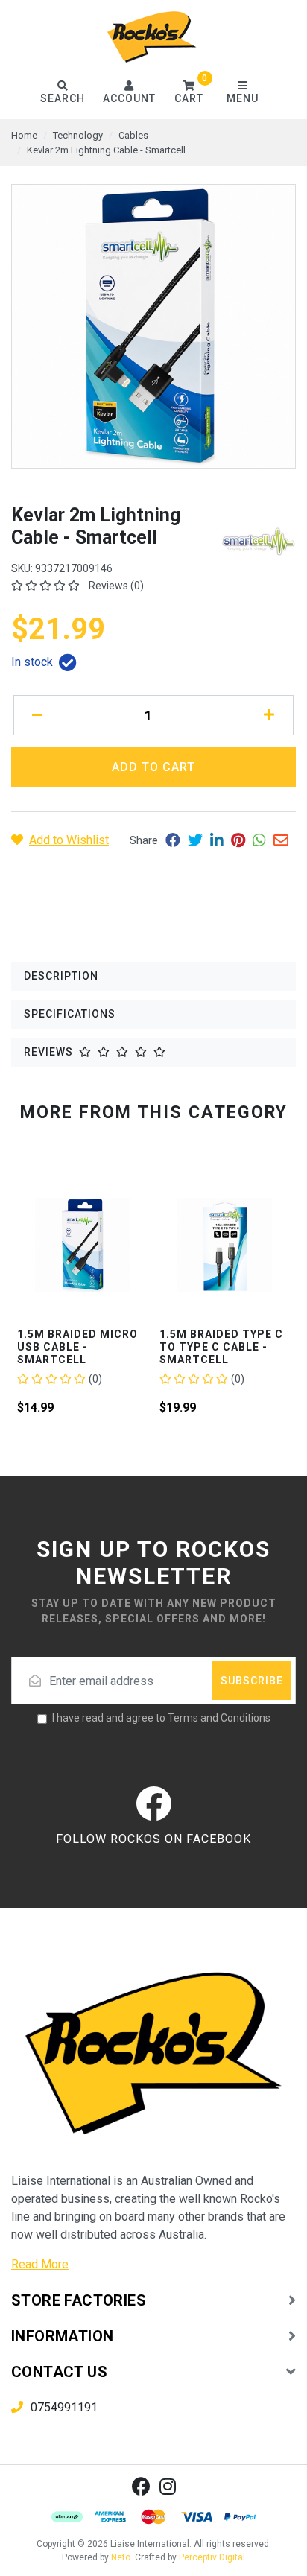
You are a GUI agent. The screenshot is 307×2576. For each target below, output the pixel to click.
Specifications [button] (70, 1014)
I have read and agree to (161, 1718)
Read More (40, 2264)
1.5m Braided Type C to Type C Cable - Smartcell (158, 1347)
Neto (121, 2557)
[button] (189, 93)
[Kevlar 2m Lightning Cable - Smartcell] (153, 326)
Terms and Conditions (219, 1718)
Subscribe (252, 1681)
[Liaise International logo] (152, 37)
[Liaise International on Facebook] (141, 2486)
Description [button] (61, 976)
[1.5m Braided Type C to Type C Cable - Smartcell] (161, 1245)
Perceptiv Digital (212, 2557)
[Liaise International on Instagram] (168, 2486)
